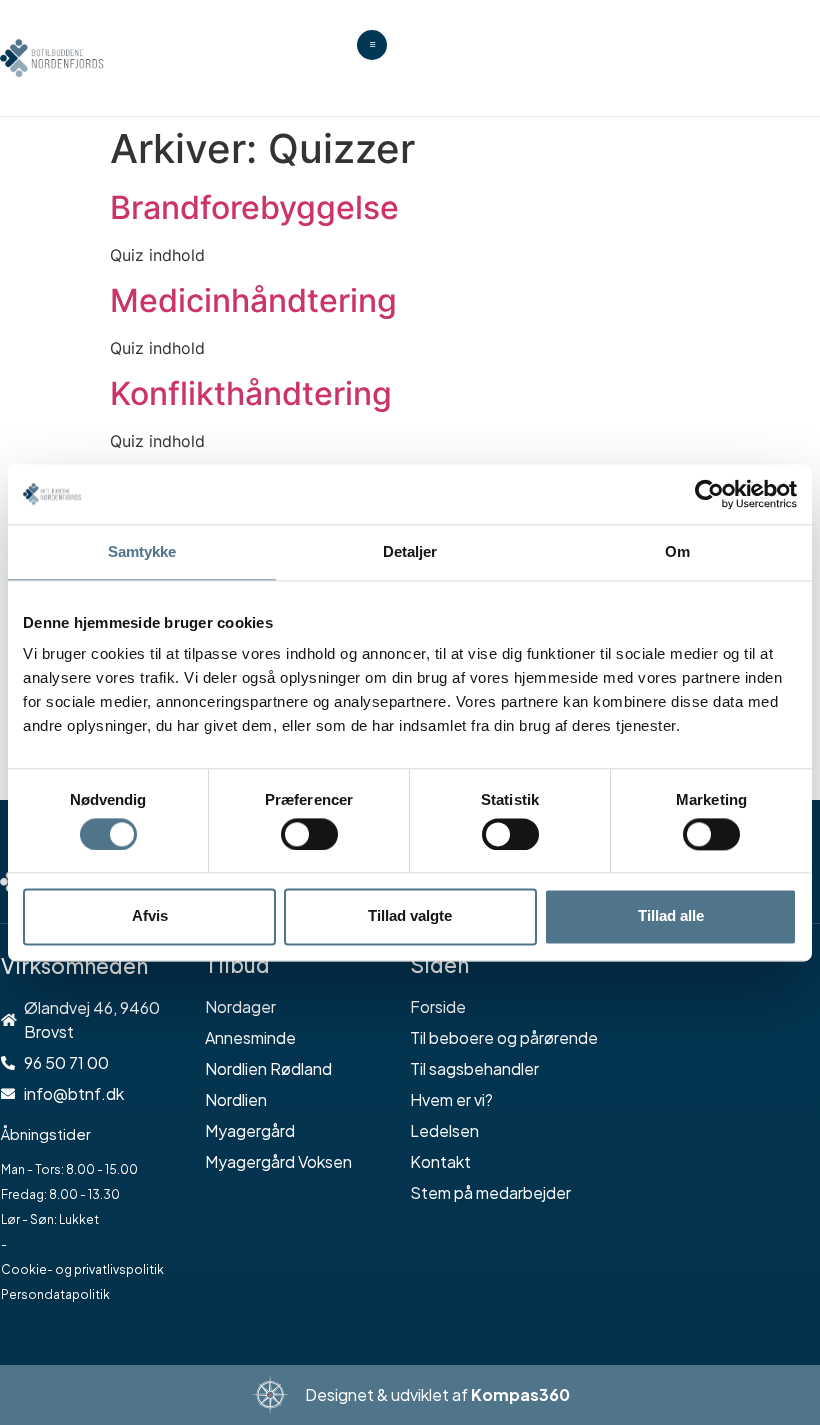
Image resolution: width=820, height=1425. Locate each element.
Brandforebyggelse (254, 207)
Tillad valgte (410, 916)
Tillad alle (671, 916)
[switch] (309, 834)
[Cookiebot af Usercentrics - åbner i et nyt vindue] (709, 494)
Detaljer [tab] (410, 551)
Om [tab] (677, 551)
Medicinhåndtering (253, 300)
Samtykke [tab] (142, 551)
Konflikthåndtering (251, 393)
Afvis (150, 916)
